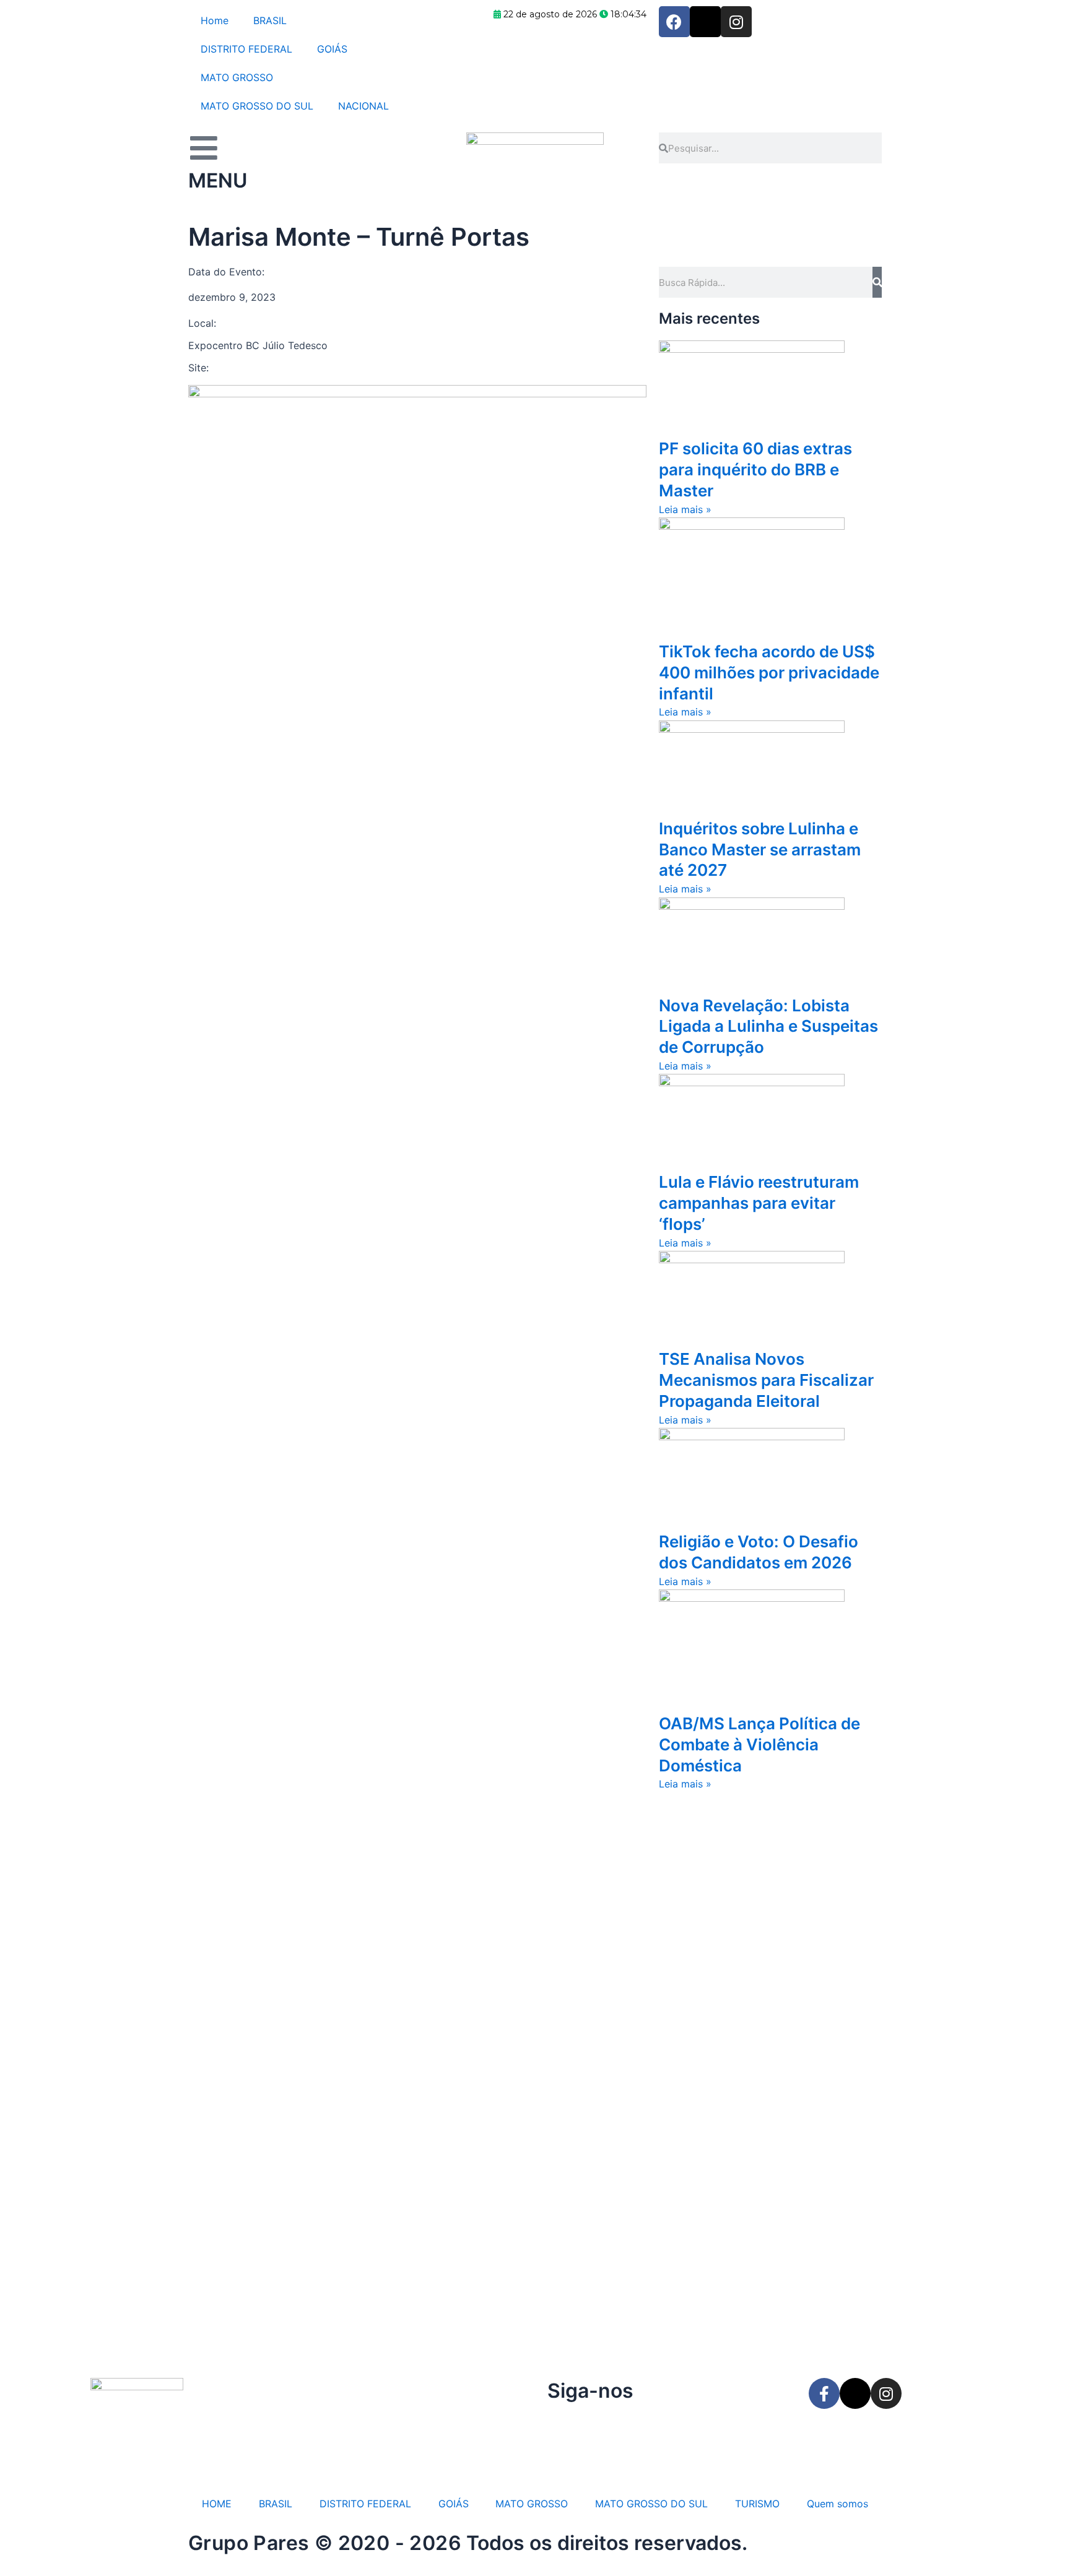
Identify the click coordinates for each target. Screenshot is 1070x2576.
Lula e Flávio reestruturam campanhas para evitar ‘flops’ (759, 1203)
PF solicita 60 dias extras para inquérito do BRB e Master (755, 469)
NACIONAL (363, 106)
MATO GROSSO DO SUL (257, 106)
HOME (217, 2504)
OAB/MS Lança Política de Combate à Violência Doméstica (759, 1744)
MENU (218, 180)
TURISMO (757, 2504)
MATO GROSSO (237, 77)
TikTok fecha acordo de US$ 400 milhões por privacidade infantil (769, 672)
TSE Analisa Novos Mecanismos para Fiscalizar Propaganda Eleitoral (766, 1380)
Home (215, 20)
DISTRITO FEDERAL (246, 49)
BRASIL (270, 20)
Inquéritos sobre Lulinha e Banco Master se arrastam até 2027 (760, 849)
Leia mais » (685, 509)
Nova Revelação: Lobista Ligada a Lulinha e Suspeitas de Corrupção (768, 1027)
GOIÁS (332, 49)
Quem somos (837, 2504)
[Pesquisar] (877, 282)
